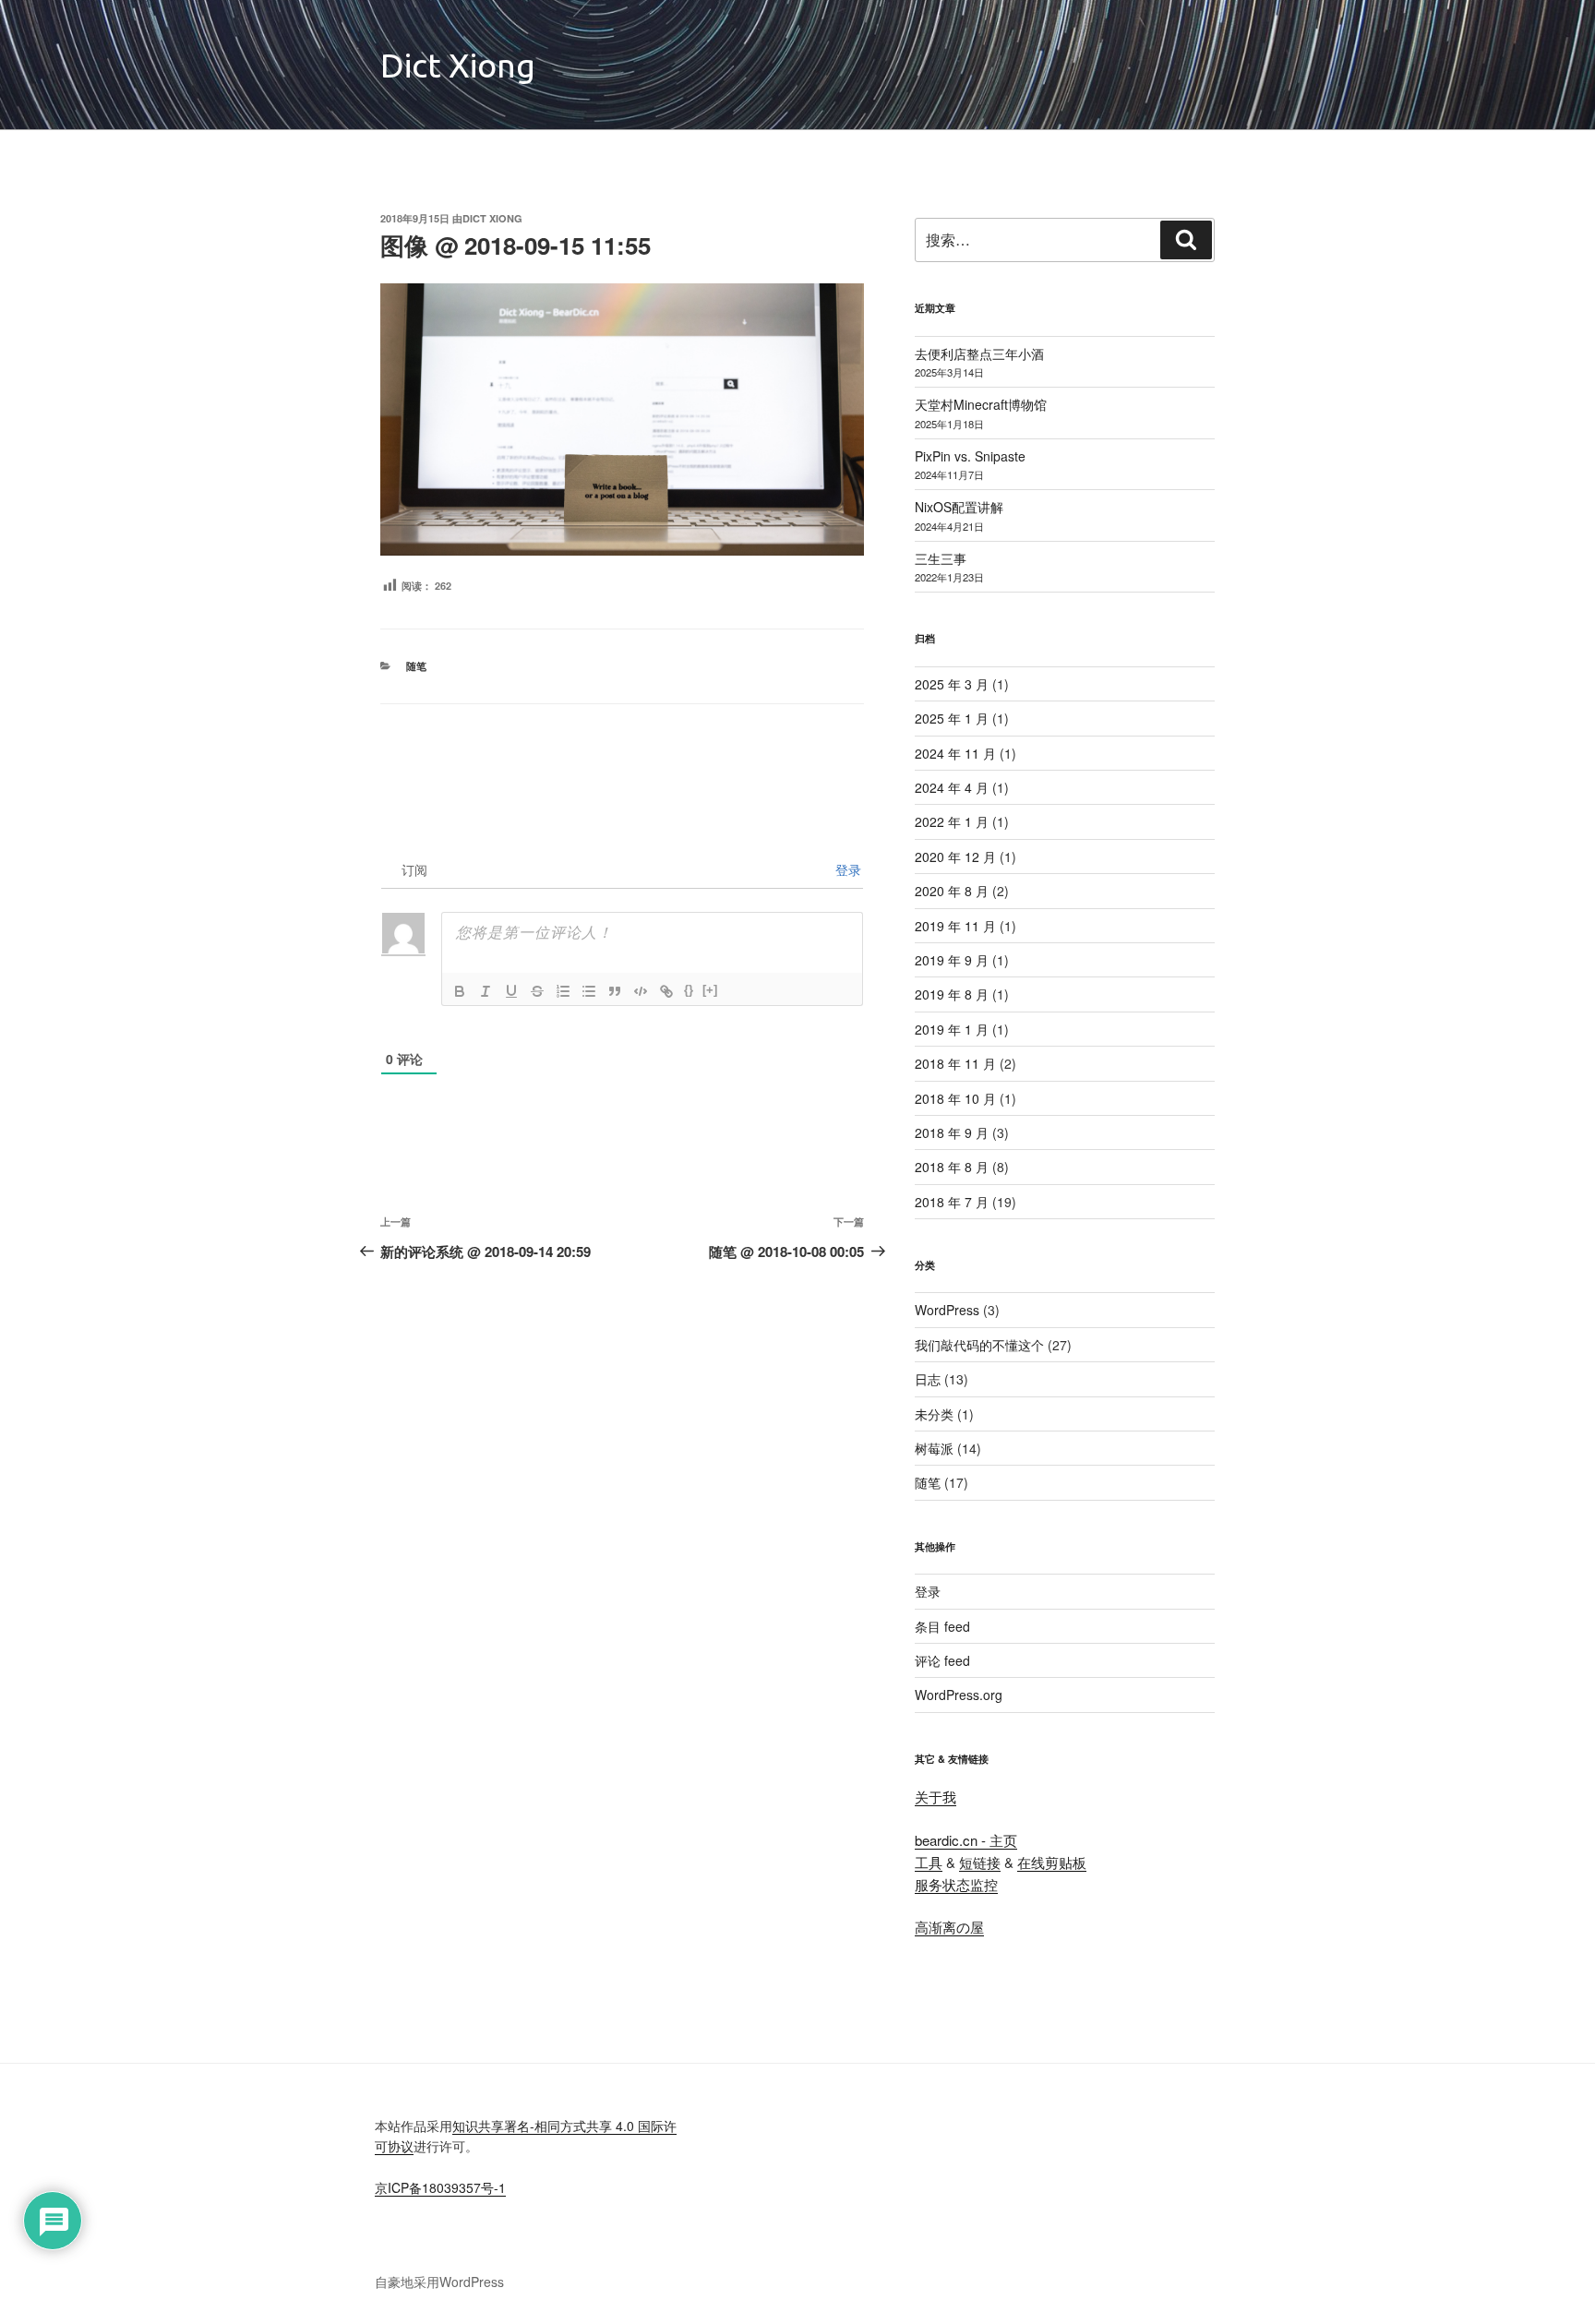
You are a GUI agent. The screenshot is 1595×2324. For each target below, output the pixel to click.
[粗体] (460, 991)
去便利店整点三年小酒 (979, 353)
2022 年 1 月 (952, 821)
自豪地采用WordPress (439, 2282)
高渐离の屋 (949, 1927)
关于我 (935, 1797)
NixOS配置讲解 (959, 507)
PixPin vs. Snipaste (970, 456)
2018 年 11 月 (955, 1063)
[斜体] (486, 991)
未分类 (934, 1414)
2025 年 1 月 (952, 718)
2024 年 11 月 (955, 753)
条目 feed (942, 1626)
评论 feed (942, 1660)
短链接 (980, 1862)
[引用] (615, 991)
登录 (846, 869)
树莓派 (934, 1448)
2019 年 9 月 (952, 960)
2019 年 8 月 (952, 994)
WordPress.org (959, 1695)
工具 (929, 1862)
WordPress (947, 1310)
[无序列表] (589, 991)
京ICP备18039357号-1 (440, 2187)
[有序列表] (563, 991)
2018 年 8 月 (952, 1167)
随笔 (416, 666)
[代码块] (641, 991)
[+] (710, 990)
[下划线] (511, 991)
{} (689, 990)
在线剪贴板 (1052, 1862)
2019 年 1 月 (952, 1029)
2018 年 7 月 (952, 1202)
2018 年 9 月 (952, 1132)
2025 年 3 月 (952, 684)
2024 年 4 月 (952, 787)
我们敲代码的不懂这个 (979, 1345)
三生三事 (941, 558)
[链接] (666, 991)
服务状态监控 (956, 1884)
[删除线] (537, 991)
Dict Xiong (458, 65)
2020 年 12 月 (955, 857)
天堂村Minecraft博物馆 (981, 404)
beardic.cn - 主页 (966, 1840)
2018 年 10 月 (955, 1098)
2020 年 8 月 (952, 891)
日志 (928, 1379)
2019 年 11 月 (955, 926)
